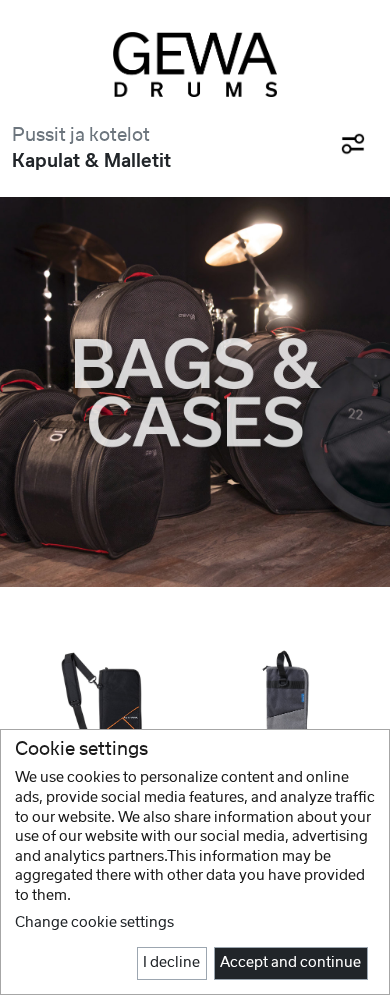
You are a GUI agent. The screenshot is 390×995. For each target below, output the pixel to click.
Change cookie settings (94, 923)
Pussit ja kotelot (81, 135)
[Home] (195, 64)
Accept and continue (290, 963)
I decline (171, 963)
